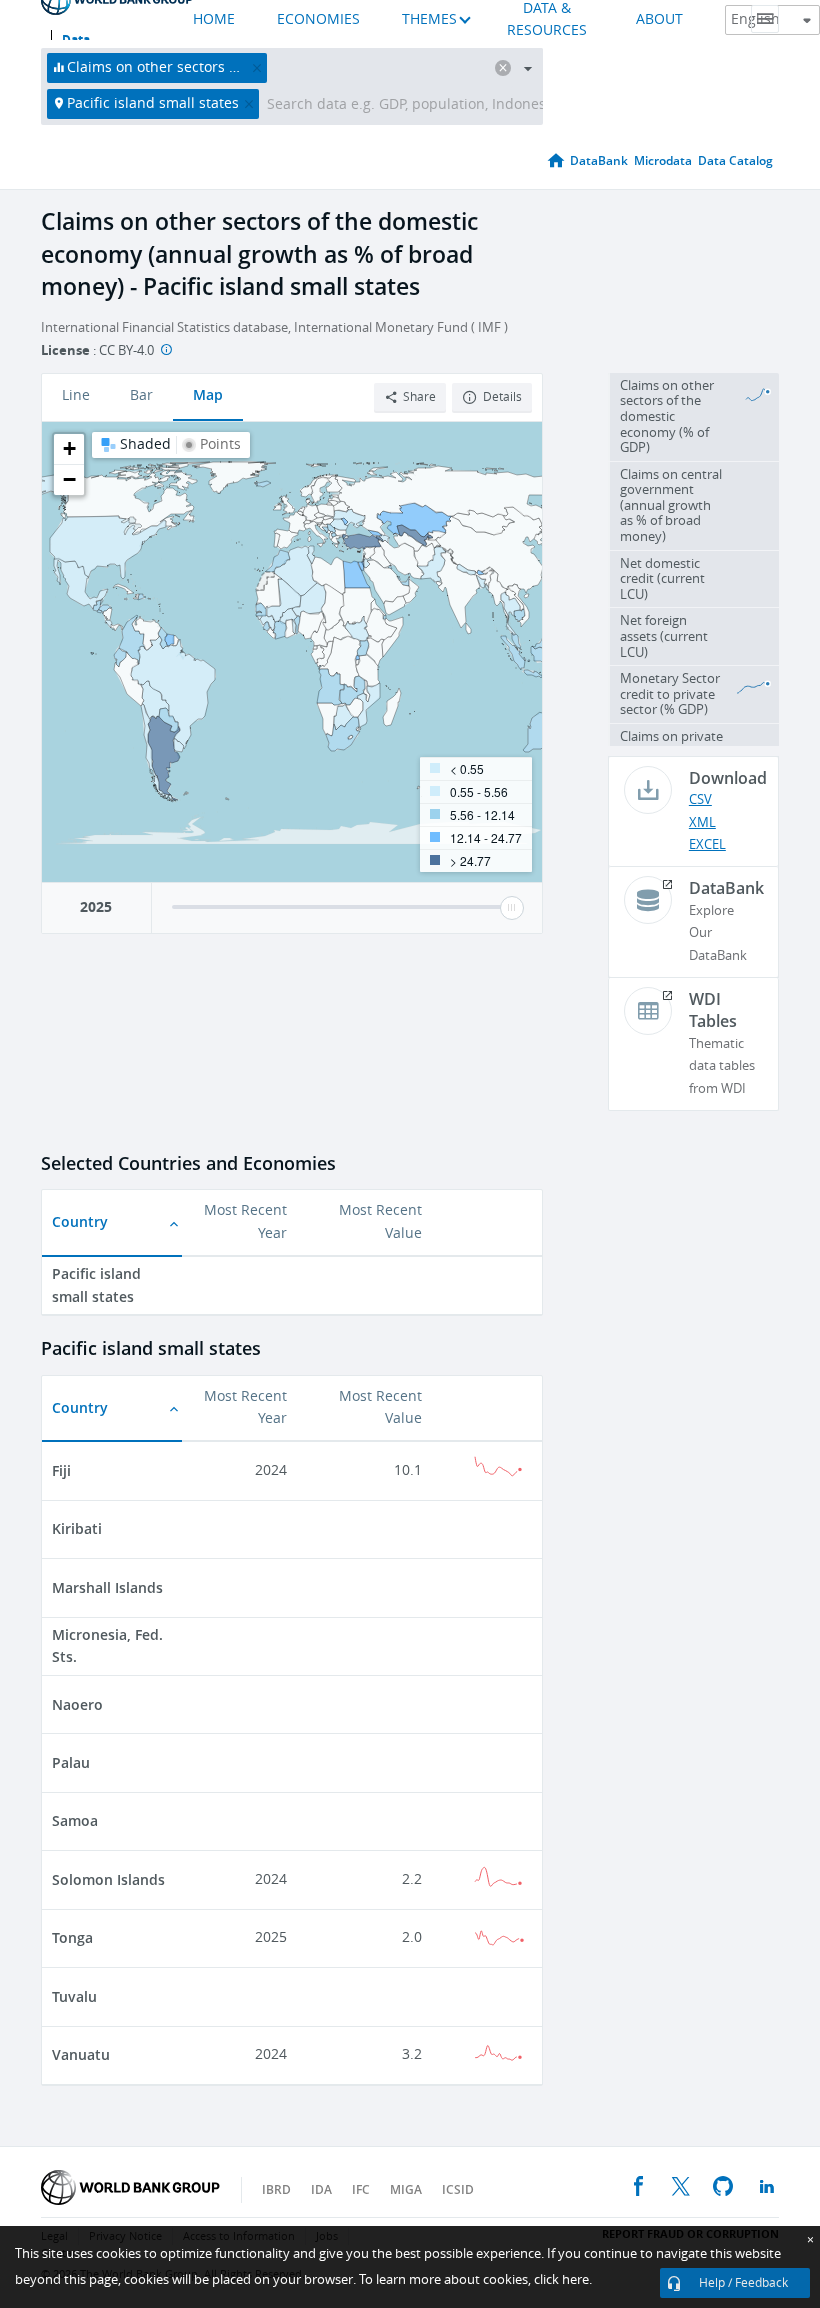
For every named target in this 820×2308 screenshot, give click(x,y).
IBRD (276, 2189)
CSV (700, 799)
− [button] (69, 479)
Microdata (663, 160)
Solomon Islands (108, 1879)
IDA (321, 2189)
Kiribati (77, 1528)
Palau (71, 1762)
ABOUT (659, 19)
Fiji (61, 1470)
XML (702, 822)
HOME (214, 19)
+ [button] (69, 448)
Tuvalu (74, 1996)
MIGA (406, 2189)
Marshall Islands (107, 1587)
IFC (361, 2189)
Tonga (72, 1937)
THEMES (429, 19)
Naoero (77, 1704)
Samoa (75, 1820)
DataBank (599, 160)
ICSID (458, 2189)
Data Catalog (735, 160)
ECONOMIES (318, 19)
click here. (563, 2279)
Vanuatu (81, 2054)
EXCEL (707, 844)
